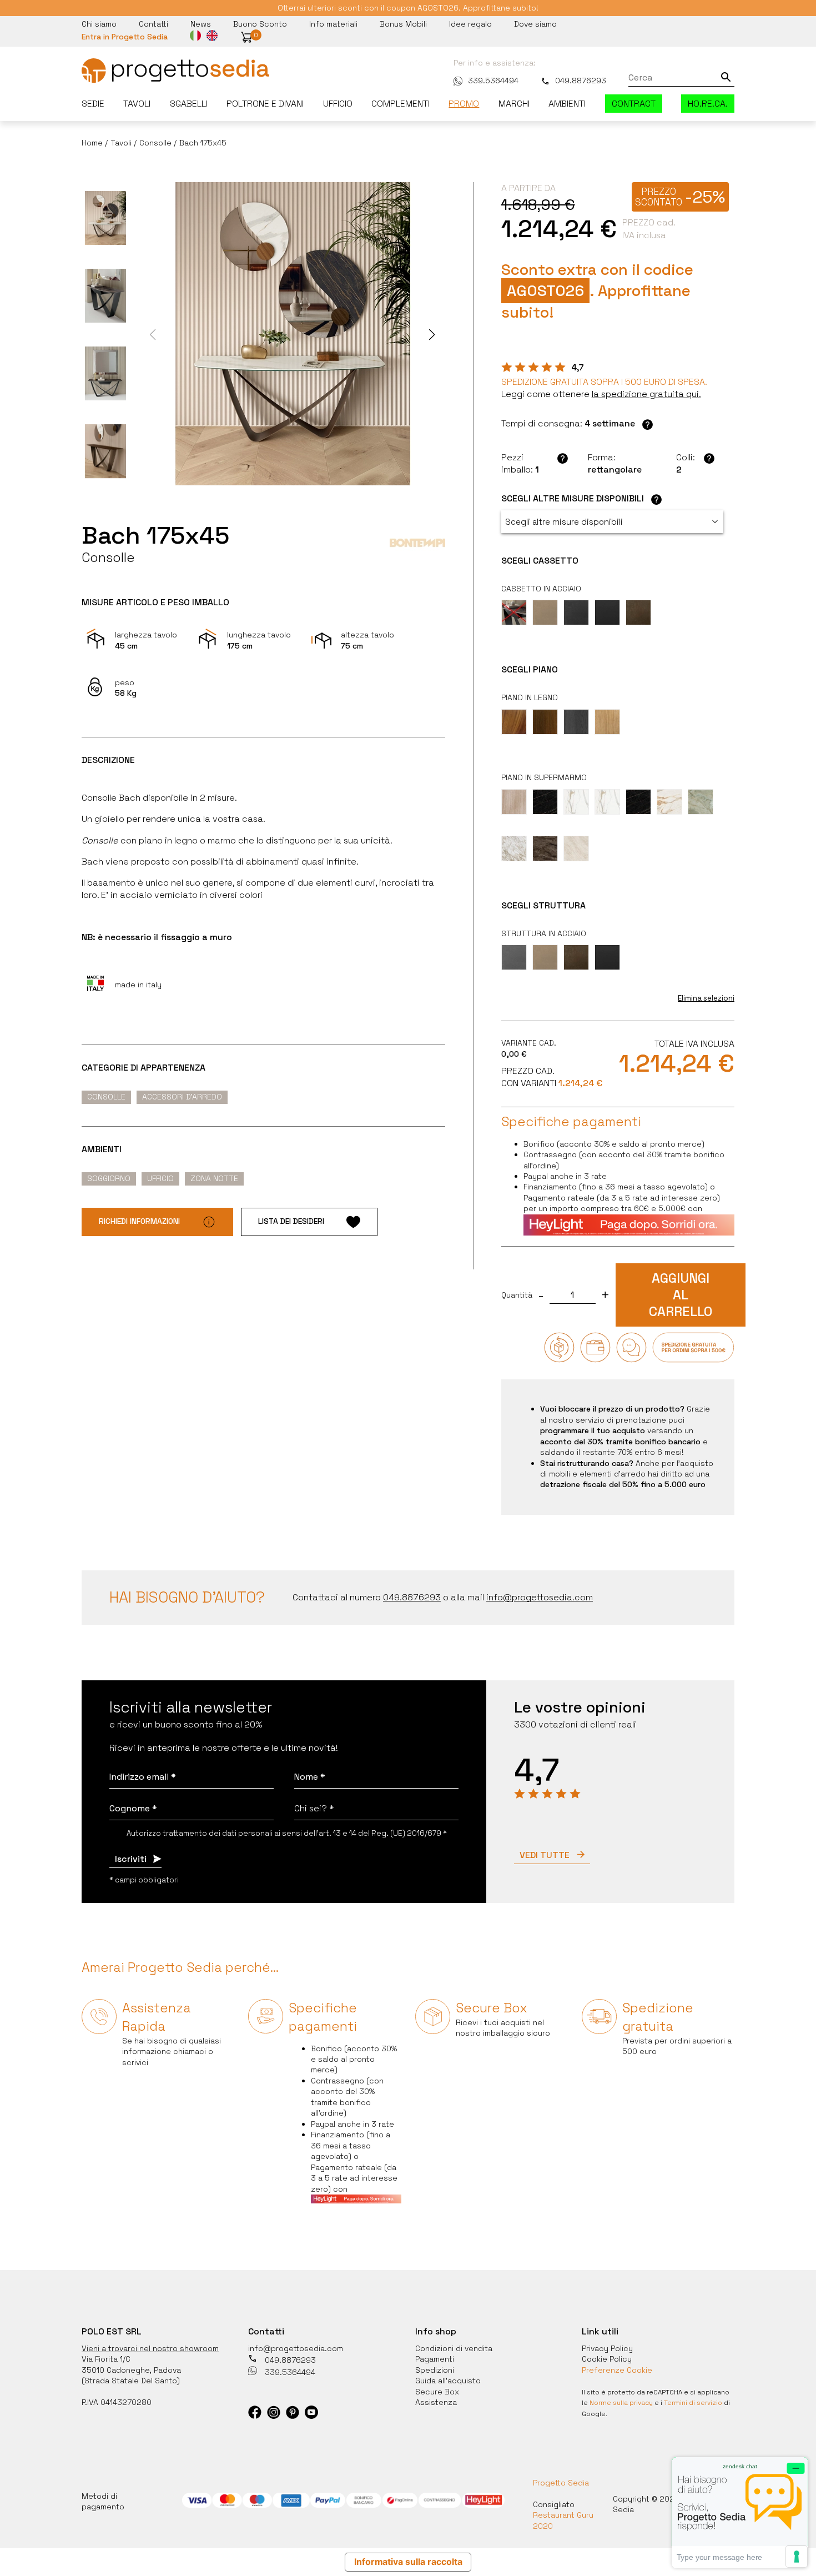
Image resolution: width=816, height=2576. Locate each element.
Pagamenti (435, 2359)
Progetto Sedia (561, 2483)
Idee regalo (470, 24)
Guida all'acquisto (448, 2381)
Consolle (106, 1097)
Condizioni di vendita (454, 2348)
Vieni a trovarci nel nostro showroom (150, 2348)
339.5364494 (493, 81)
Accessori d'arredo (182, 1097)
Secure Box (437, 2392)
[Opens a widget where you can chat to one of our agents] (740, 2512)
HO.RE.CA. (708, 104)
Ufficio (338, 104)
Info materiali (333, 24)
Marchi (514, 104)
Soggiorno (109, 1178)
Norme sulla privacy (621, 2403)
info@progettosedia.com (296, 2348)
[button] (246, 37)
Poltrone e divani (265, 104)
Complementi (401, 104)
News (201, 24)
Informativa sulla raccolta (408, 2562)
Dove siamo (535, 24)
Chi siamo (99, 24)
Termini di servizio (693, 2403)
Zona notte (214, 1178)
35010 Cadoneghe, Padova (131, 2370)
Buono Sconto (260, 24)
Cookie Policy (607, 2359)
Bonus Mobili (403, 24)
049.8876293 (581, 81)
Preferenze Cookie (617, 2370)
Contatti (153, 24)
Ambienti (567, 104)
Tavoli (137, 104)
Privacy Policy (607, 2348)
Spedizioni (435, 2370)
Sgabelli (189, 104)
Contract (634, 104)
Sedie (93, 104)
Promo (464, 104)
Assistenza (436, 2402)
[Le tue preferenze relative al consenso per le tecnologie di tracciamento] (797, 2557)
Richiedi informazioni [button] (139, 1221)
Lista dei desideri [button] (291, 1221)
